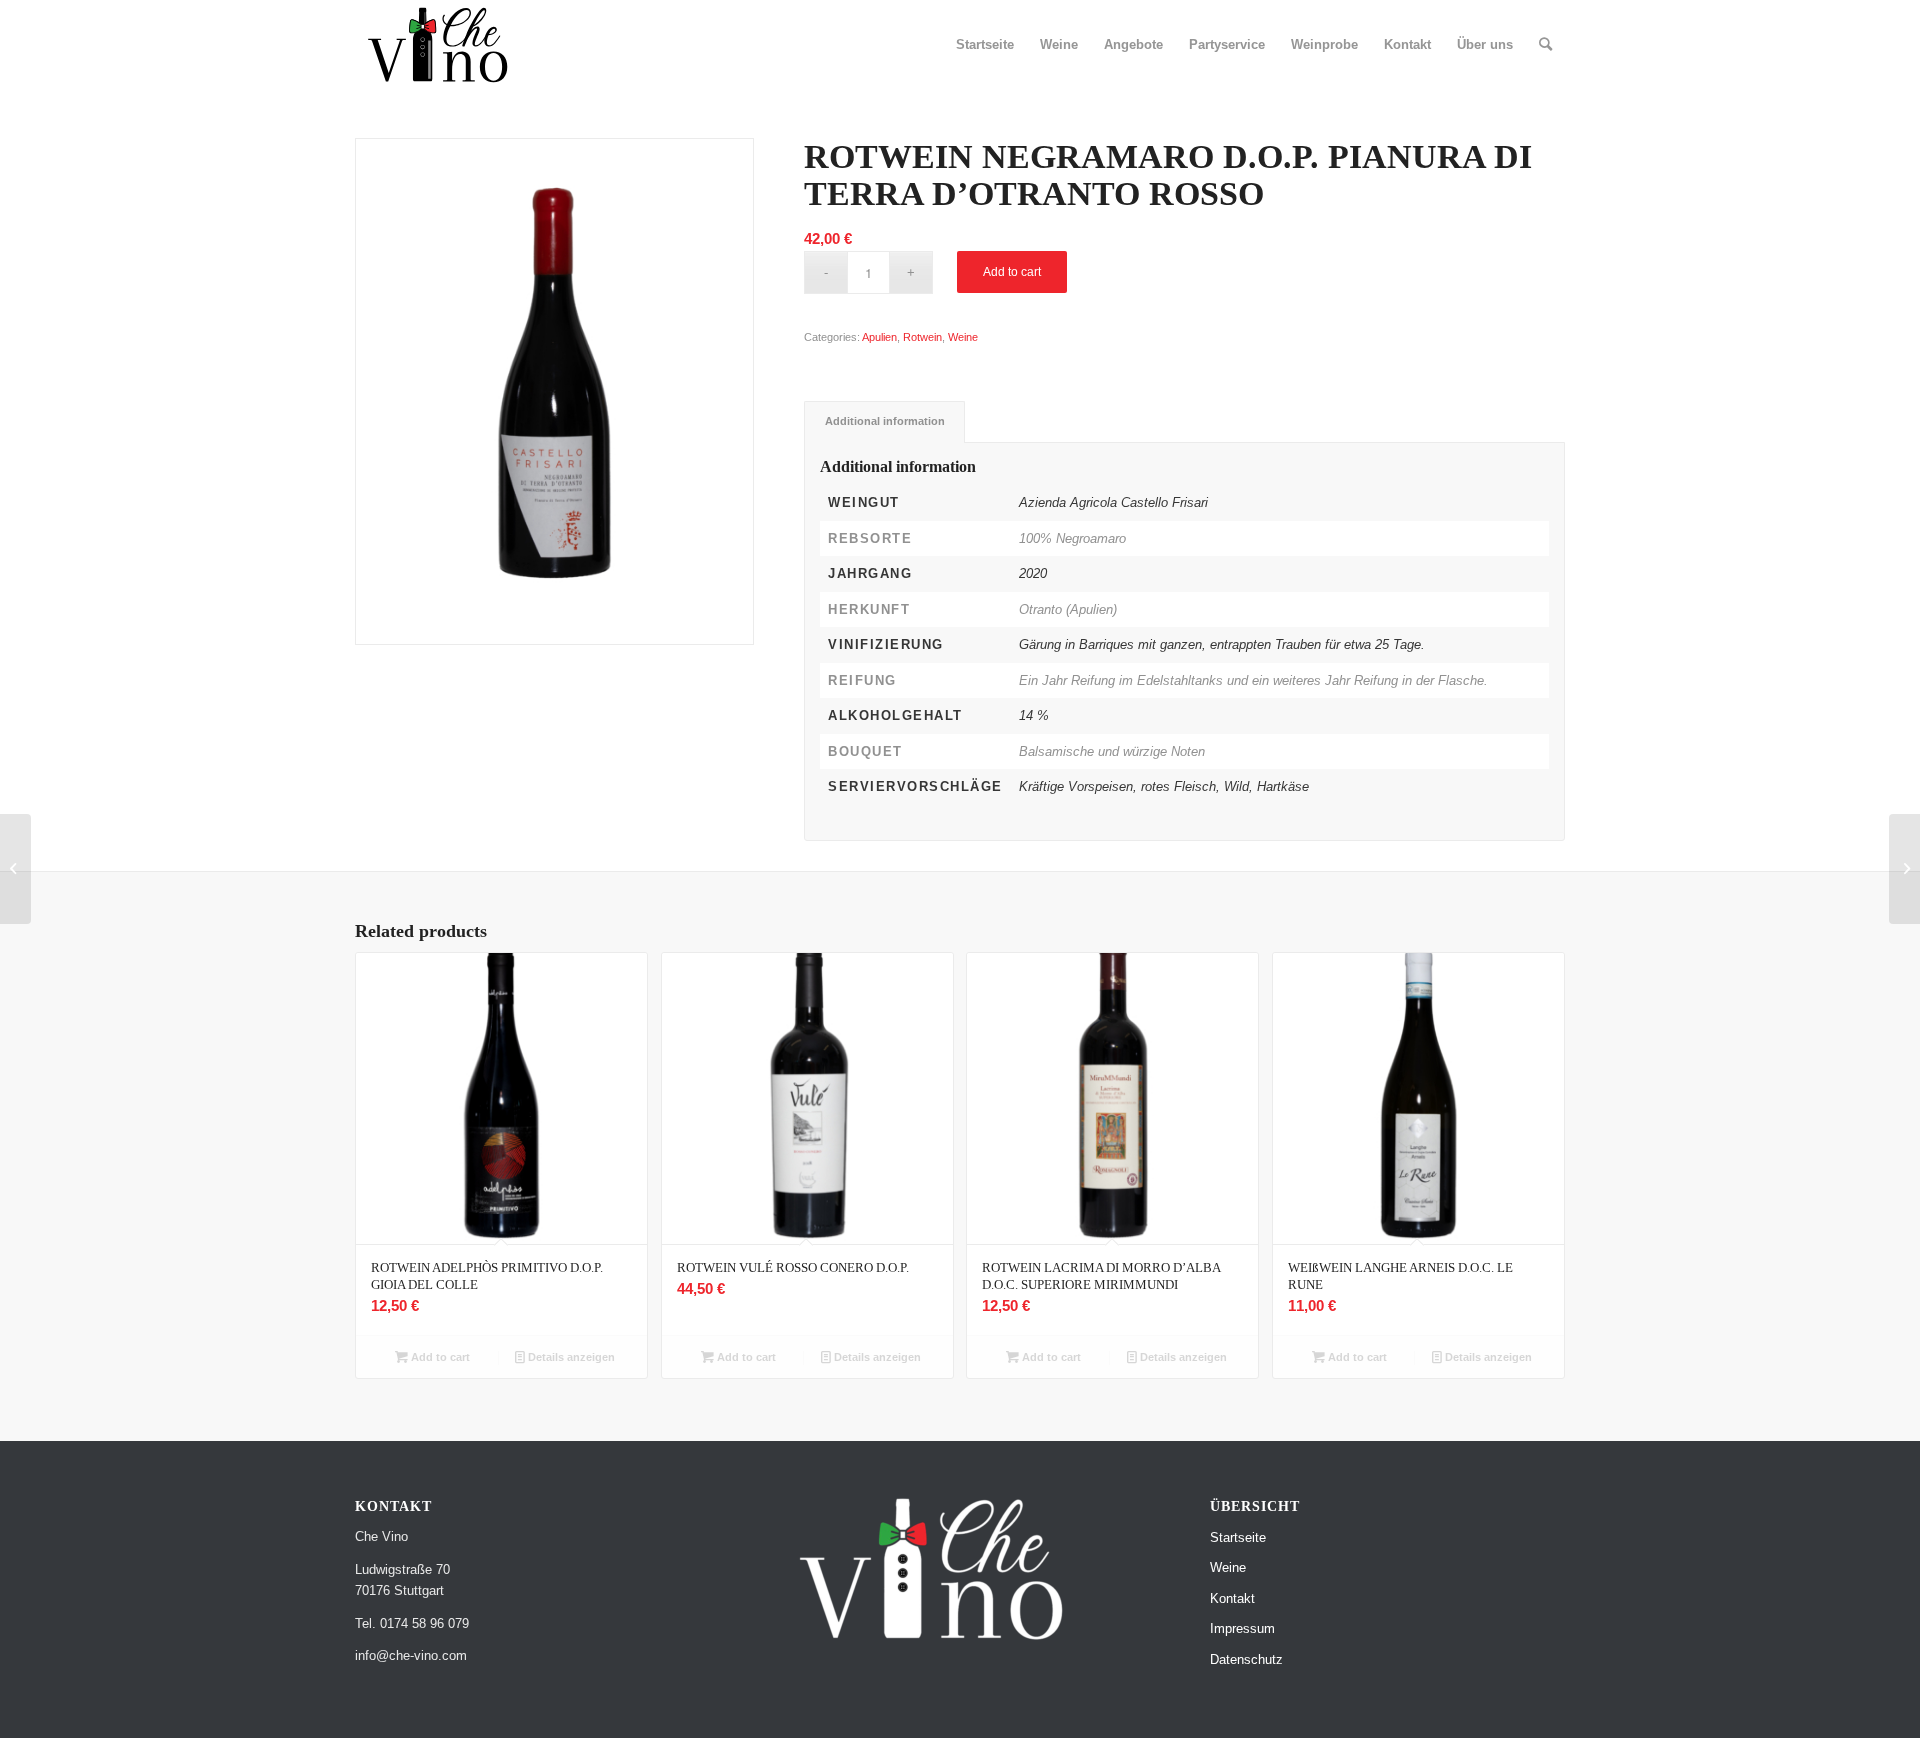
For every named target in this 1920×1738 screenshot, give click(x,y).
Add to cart (1012, 272)
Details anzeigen (570, 1357)
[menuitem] (1545, 45)
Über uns (1485, 44)
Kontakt (1407, 44)
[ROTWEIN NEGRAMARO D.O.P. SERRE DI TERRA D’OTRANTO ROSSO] (15, 869)
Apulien (879, 337)
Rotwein (922, 337)
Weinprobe (1324, 44)
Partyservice (1227, 44)
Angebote (1133, 44)
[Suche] (1545, 45)
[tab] (884, 421)
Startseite (985, 44)
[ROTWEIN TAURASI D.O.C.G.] (1904, 869)
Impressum (1242, 1628)
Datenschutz (1246, 1659)
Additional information (885, 421)
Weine (1059, 44)
